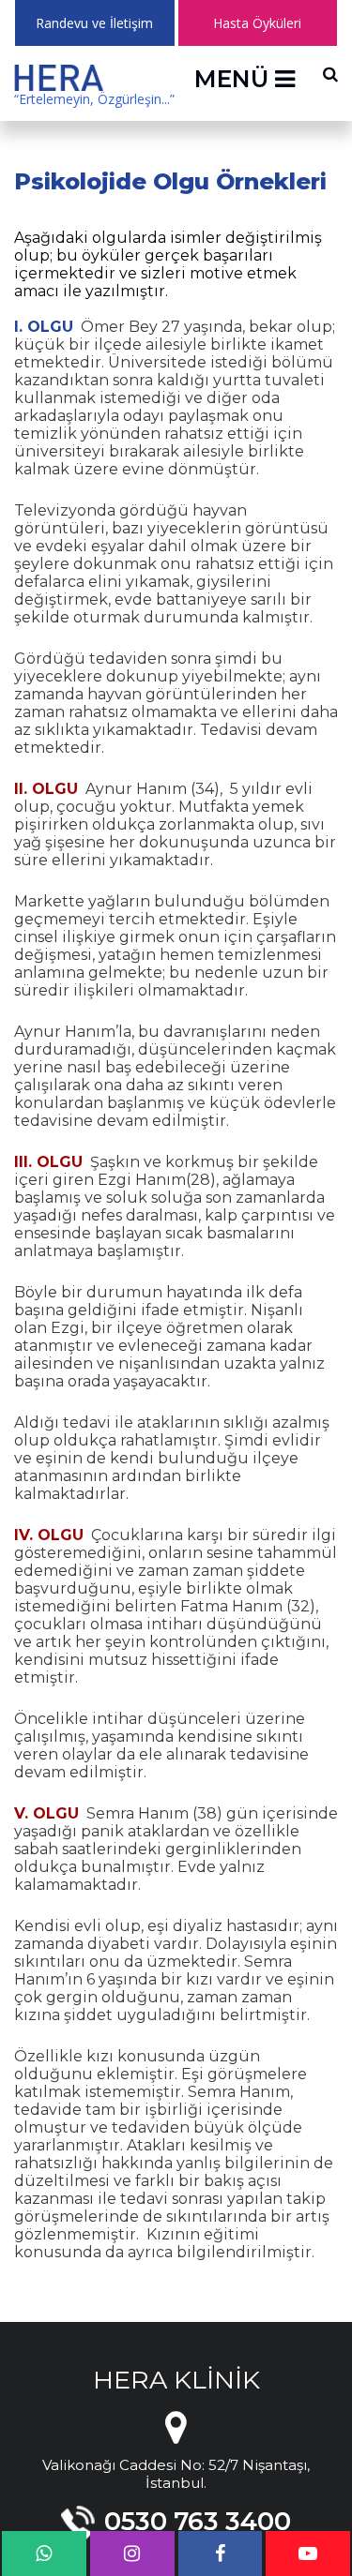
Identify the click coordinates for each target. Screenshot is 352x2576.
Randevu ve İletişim (94, 23)
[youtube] (308, 2554)
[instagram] (132, 2554)
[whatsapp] (44, 2554)
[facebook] (221, 2554)
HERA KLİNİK (176, 2380)
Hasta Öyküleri (257, 23)
